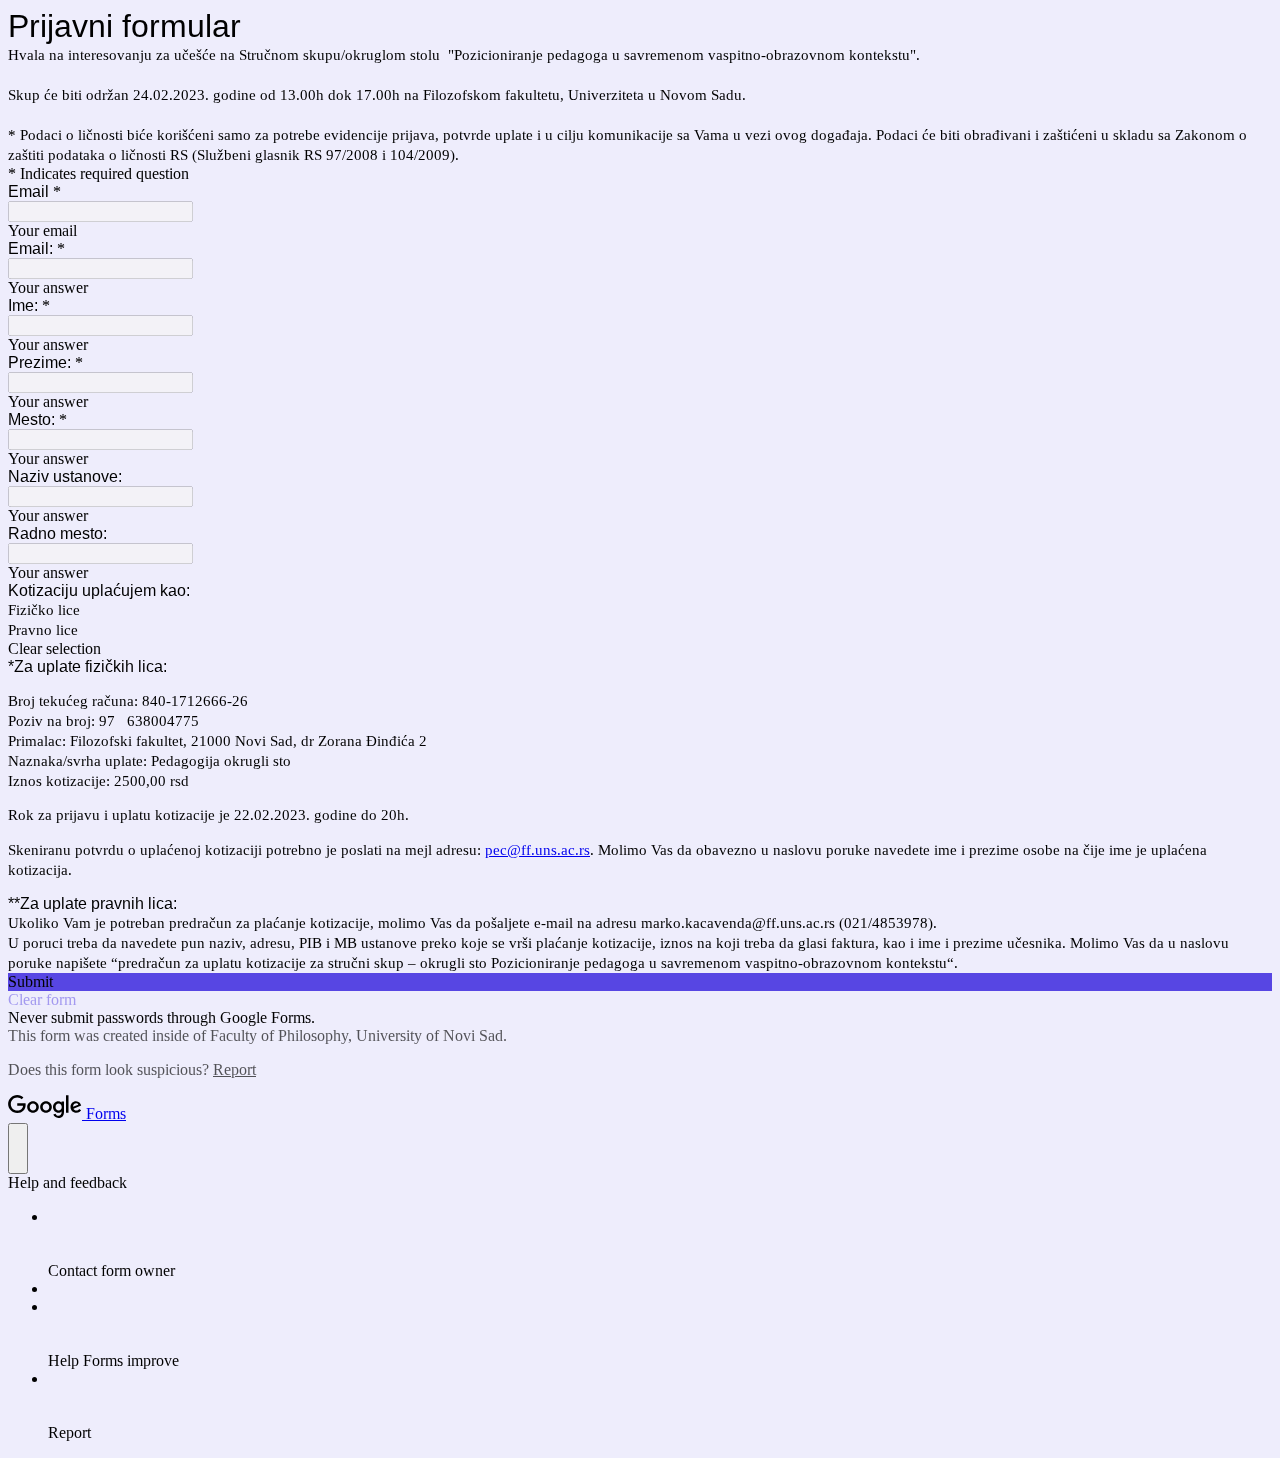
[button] (640, 649)
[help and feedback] (18, 1148)
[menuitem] (660, 1244)
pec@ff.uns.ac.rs (537, 850)
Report (234, 1069)
